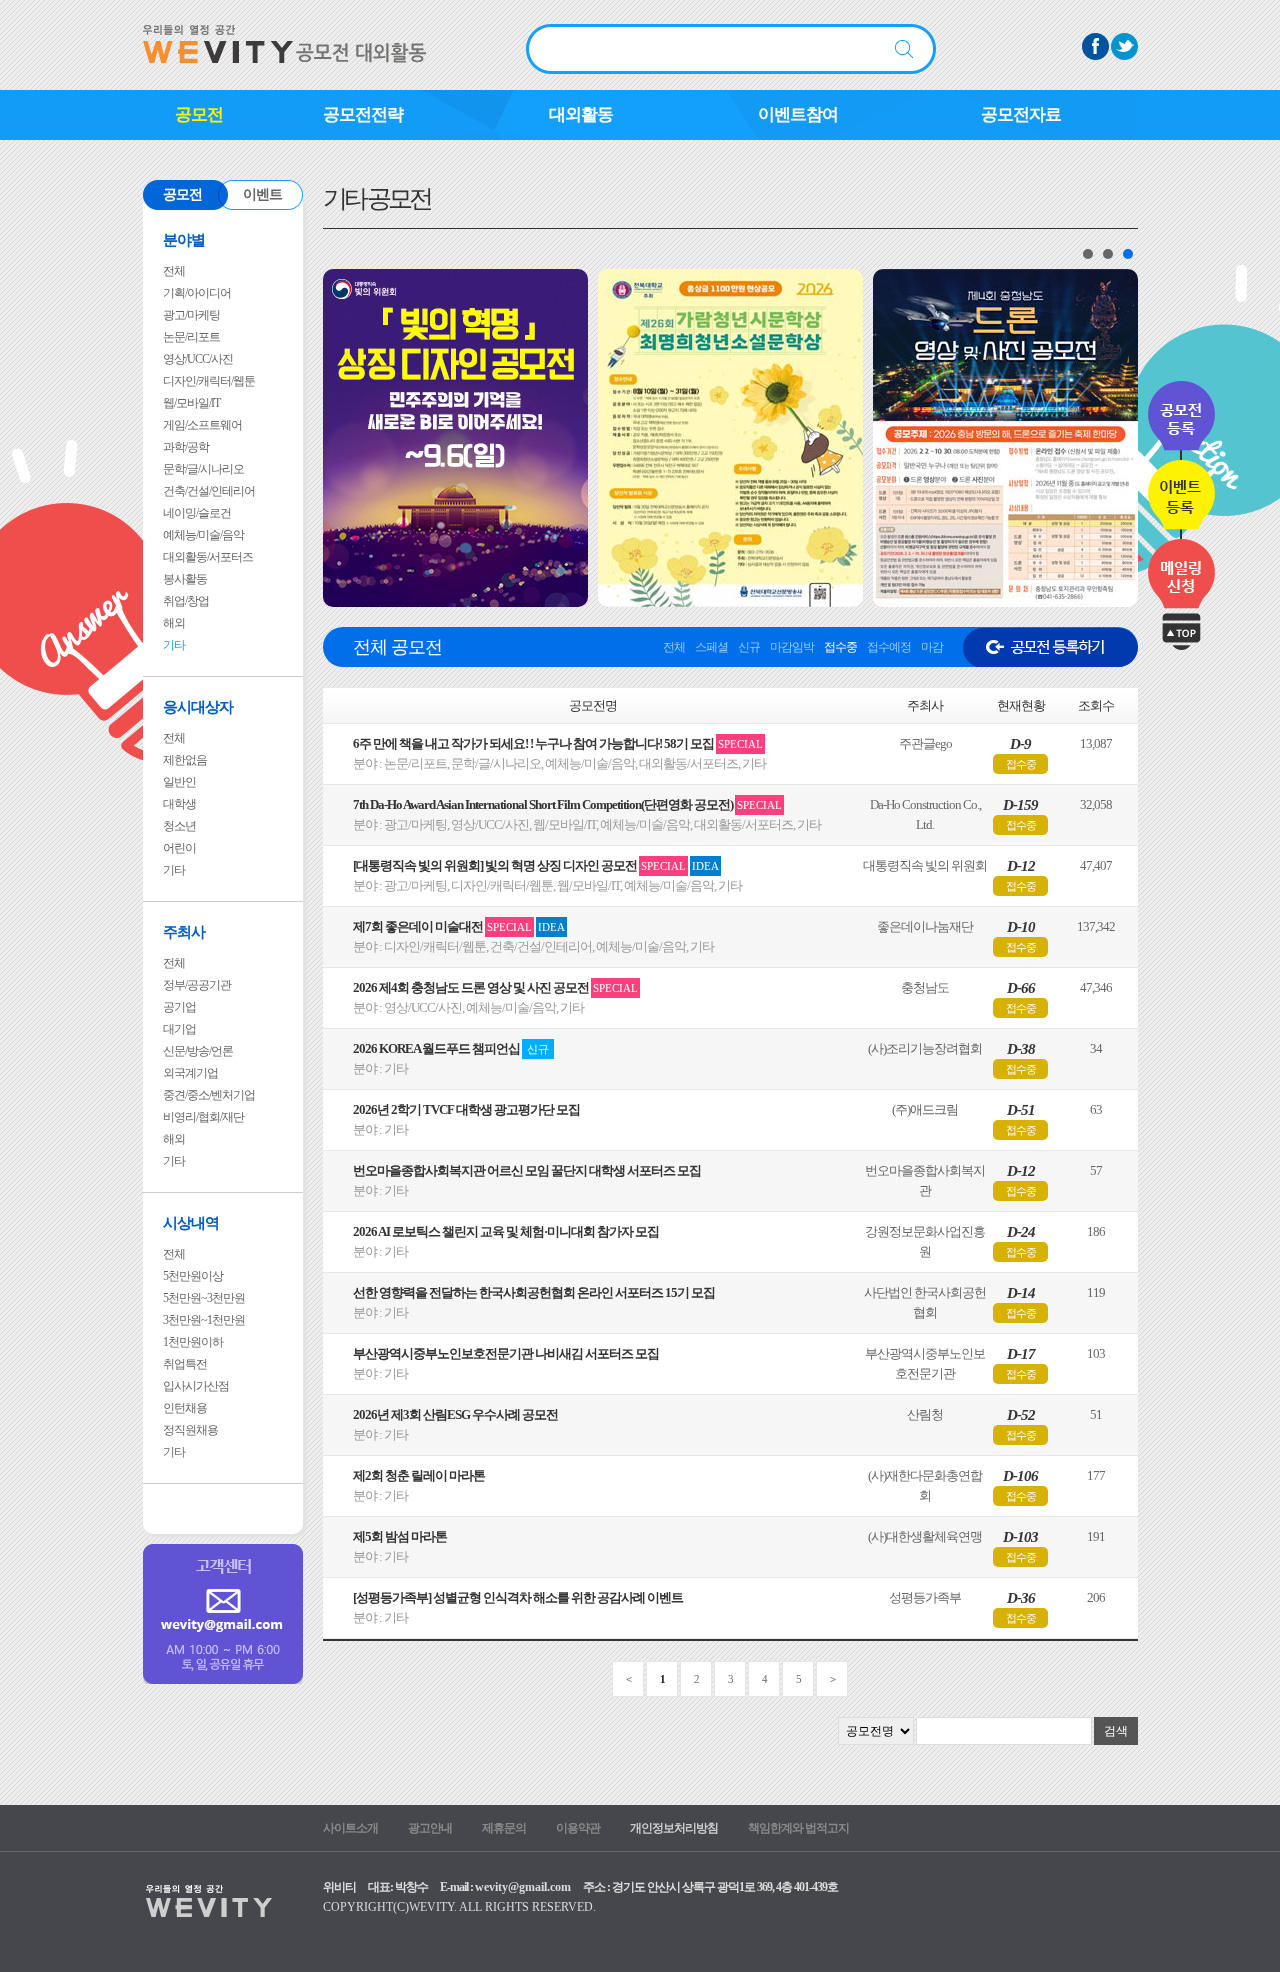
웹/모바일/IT (191, 403)
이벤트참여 (798, 114)
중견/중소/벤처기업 (209, 1095)
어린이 (179, 848)
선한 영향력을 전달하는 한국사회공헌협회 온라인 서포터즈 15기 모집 (534, 1292)
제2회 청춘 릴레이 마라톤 (419, 1475)
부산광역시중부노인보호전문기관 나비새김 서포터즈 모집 (506, 1353)
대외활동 (581, 114)
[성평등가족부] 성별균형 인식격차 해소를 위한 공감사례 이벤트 (518, 1597)
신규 (749, 647)
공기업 (179, 1007)
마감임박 (792, 647)
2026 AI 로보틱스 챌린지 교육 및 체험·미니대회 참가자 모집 (506, 1231)
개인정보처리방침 (674, 1828)
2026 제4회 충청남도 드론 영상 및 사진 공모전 (495, 987)
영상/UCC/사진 (198, 359)
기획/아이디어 (197, 293)
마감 (932, 647)
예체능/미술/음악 (203, 535)
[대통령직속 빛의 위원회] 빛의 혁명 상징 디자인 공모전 (536, 865)
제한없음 (185, 760)
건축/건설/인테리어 (209, 491)
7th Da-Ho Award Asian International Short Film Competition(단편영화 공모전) (567, 804)
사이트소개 (350, 1828)
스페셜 (711, 647)
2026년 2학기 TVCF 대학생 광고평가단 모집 (466, 1109)
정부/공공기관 (197, 985)
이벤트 (262, 194)
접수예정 (889, 647)
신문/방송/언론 (198, 1051)
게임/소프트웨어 (202, 425)
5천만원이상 (193, 1276)
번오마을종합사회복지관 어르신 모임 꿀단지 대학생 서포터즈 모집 (527, 1170)
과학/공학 (186, 447)
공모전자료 (1021, 114)
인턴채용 (185, 1408)
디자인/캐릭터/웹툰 (209, 381)
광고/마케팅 (191, 315)
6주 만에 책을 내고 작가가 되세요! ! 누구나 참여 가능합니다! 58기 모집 (558, 743)
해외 (174, 623)
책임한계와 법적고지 (798, 1828)
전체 (174, 271)
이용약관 (578, 1828)
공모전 (199, 114)
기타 (174, 645)
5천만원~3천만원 (204, 1298)
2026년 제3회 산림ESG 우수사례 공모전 (455, 1414)
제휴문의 (504, 1828)
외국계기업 (190, 1073)
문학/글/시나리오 (203, 469)
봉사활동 (185, 579)
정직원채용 (190, 1430)
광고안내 (430, 1828)
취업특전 (185, 1364)
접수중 (840, 647)
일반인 (179, 782)
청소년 (179, 826)
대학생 (179, 804)
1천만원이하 (193, 1342)
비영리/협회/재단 (203, 1117)
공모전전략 (363, 114)
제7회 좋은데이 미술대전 (459, 926)
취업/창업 (186, 601)
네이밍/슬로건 (197, 513)
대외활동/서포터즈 (208, 557)
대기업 (179, 1029)
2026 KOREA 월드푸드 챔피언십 (451, 1048)
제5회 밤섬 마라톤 (400, 1536)
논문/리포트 (191, 337)
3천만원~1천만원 (204, 1320)
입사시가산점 (196, 1386)
